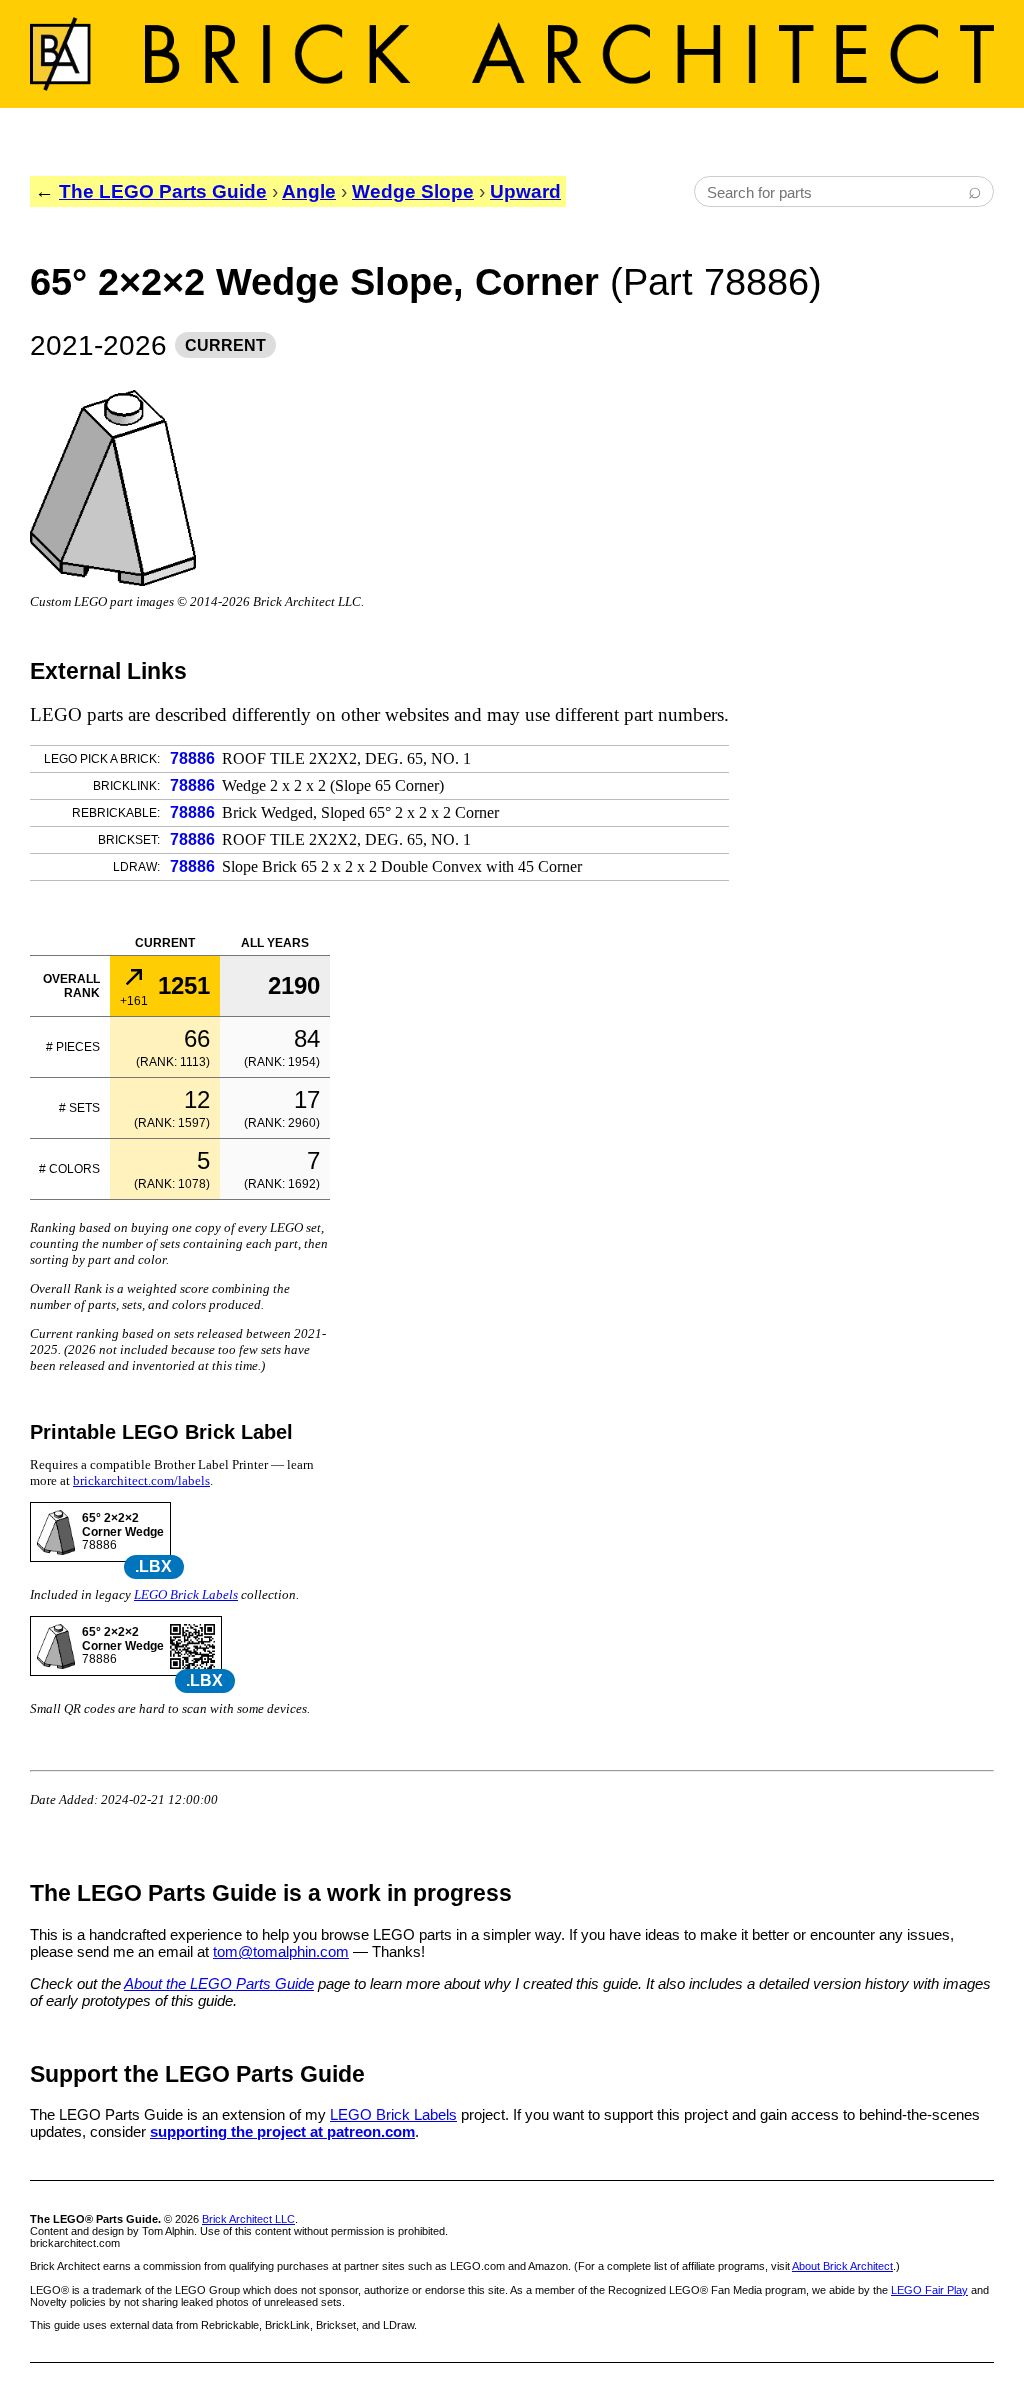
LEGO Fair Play (929, 2290)
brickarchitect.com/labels (141, 1480)
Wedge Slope (413, 191)
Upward (525, 191)
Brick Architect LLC (248, 2219)
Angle (309, 191)
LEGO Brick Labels (186, 1594)
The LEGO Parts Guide (163, 191)
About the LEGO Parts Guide (219, 1983)
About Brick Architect (842, 2266)
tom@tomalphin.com (281, 1951)
